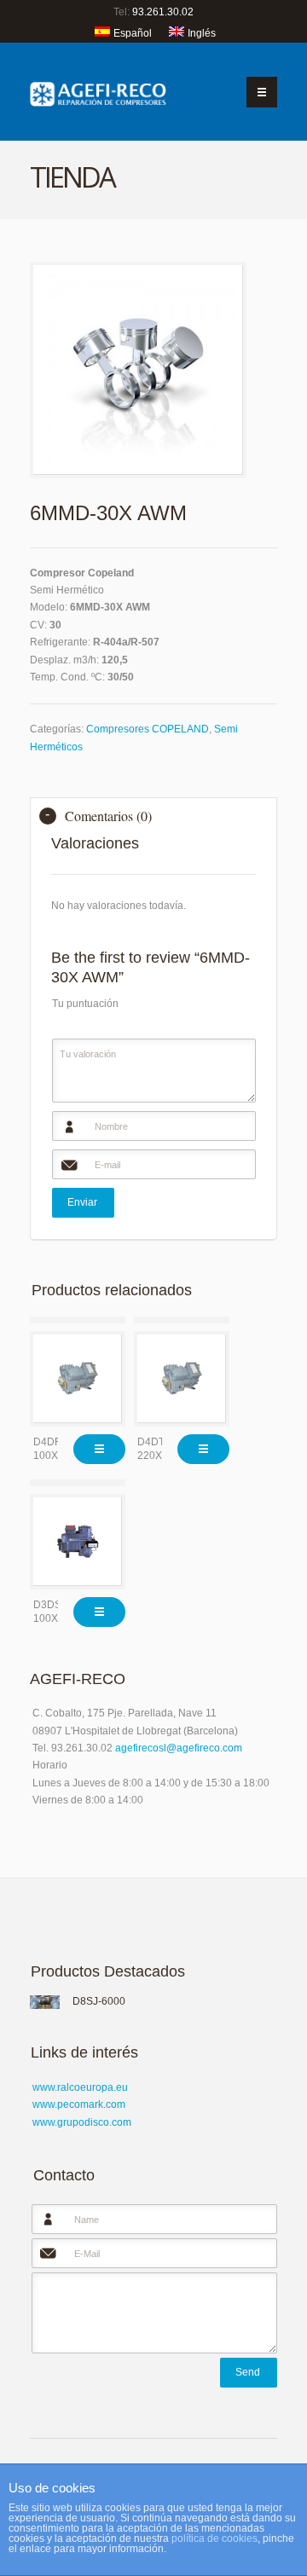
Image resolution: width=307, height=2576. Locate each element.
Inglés (202, 33)
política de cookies (214, 2538)
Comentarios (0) (108, 816)
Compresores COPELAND (148, 729)
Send (248, 2372)
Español (133, 33)
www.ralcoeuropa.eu (80, 2087)
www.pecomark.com (79, 2104)
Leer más (99, 1449)
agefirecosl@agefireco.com (179, 1748)
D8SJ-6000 (99, 2001)
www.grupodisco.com (82, 2122)
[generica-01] (138, 370)
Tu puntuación (85, 1004)
